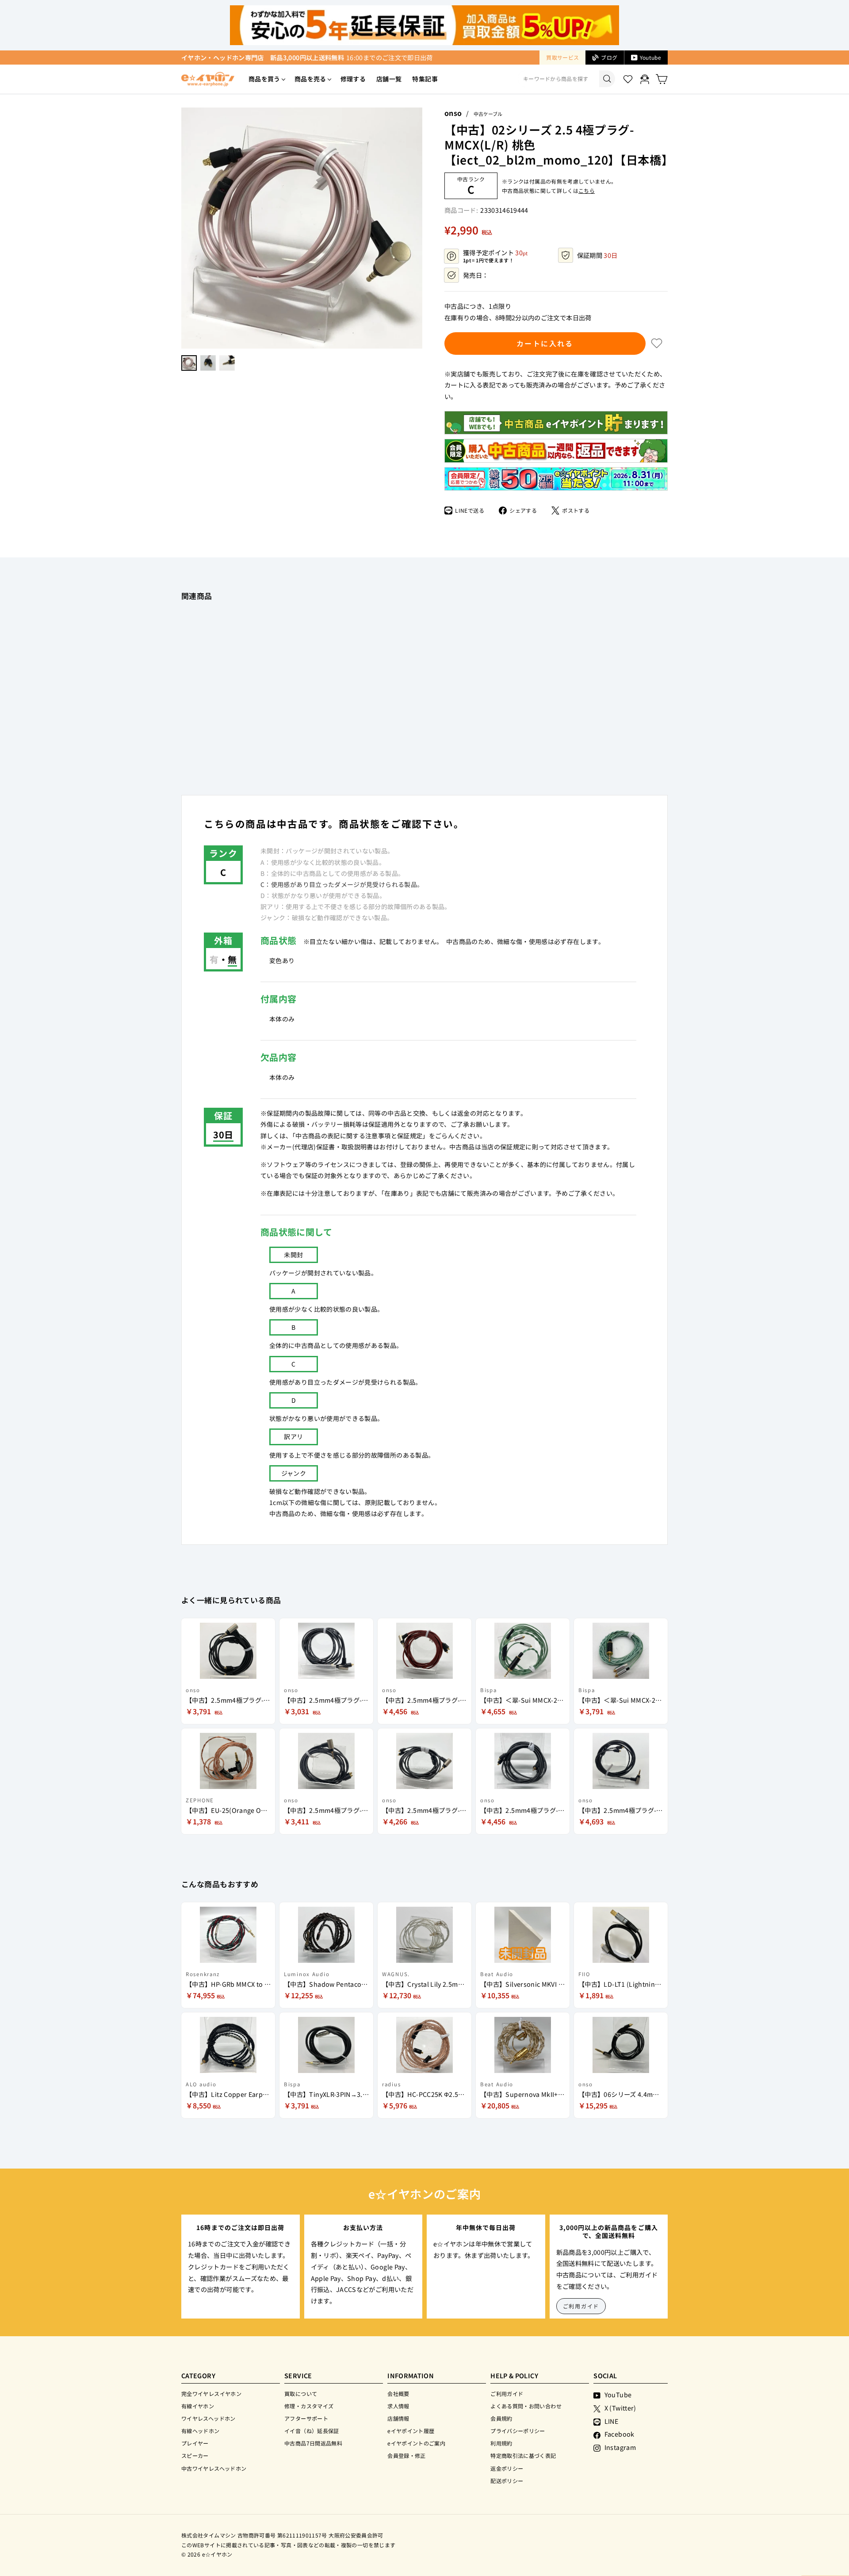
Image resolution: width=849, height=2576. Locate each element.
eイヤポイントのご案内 (416, 2443)
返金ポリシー (507, 2468)
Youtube (650, 57)
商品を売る (310, 79)
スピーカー (195, 2455)
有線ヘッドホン (201, 2431)
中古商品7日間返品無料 (313, 2443)
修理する (353, 79)
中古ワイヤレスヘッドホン (214, 2468)
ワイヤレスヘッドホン (208, 2418)
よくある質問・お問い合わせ (526, 2406)
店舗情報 (398, 2418)
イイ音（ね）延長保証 (312, 2431)
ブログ (609, 57)
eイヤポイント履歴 (411, 2431)
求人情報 (398, 2406)
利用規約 (501, 2443)
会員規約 (501, 2418)
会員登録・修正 (407, 2455)
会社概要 (398, 2394)
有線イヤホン (198, 2406)
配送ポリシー (507, 2481)
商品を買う (264, 79)
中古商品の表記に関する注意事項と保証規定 (359, 1136)
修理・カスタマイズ (309, 2406)
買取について (301, 2394)
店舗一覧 (389, 79)
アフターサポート (306, 2418)
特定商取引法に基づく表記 (523, 2455)
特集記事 (425, 79)
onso (453, 113)
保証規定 (513, 1147)
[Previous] (186, 228)
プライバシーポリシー (518, 2431)
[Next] (418, 228)
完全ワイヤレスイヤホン (211, 2394)
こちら (587, 190)
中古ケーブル (488, 114)
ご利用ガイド (581, 2306)
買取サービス (562, 57)
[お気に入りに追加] (657, 343)
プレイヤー (195, 2443)
